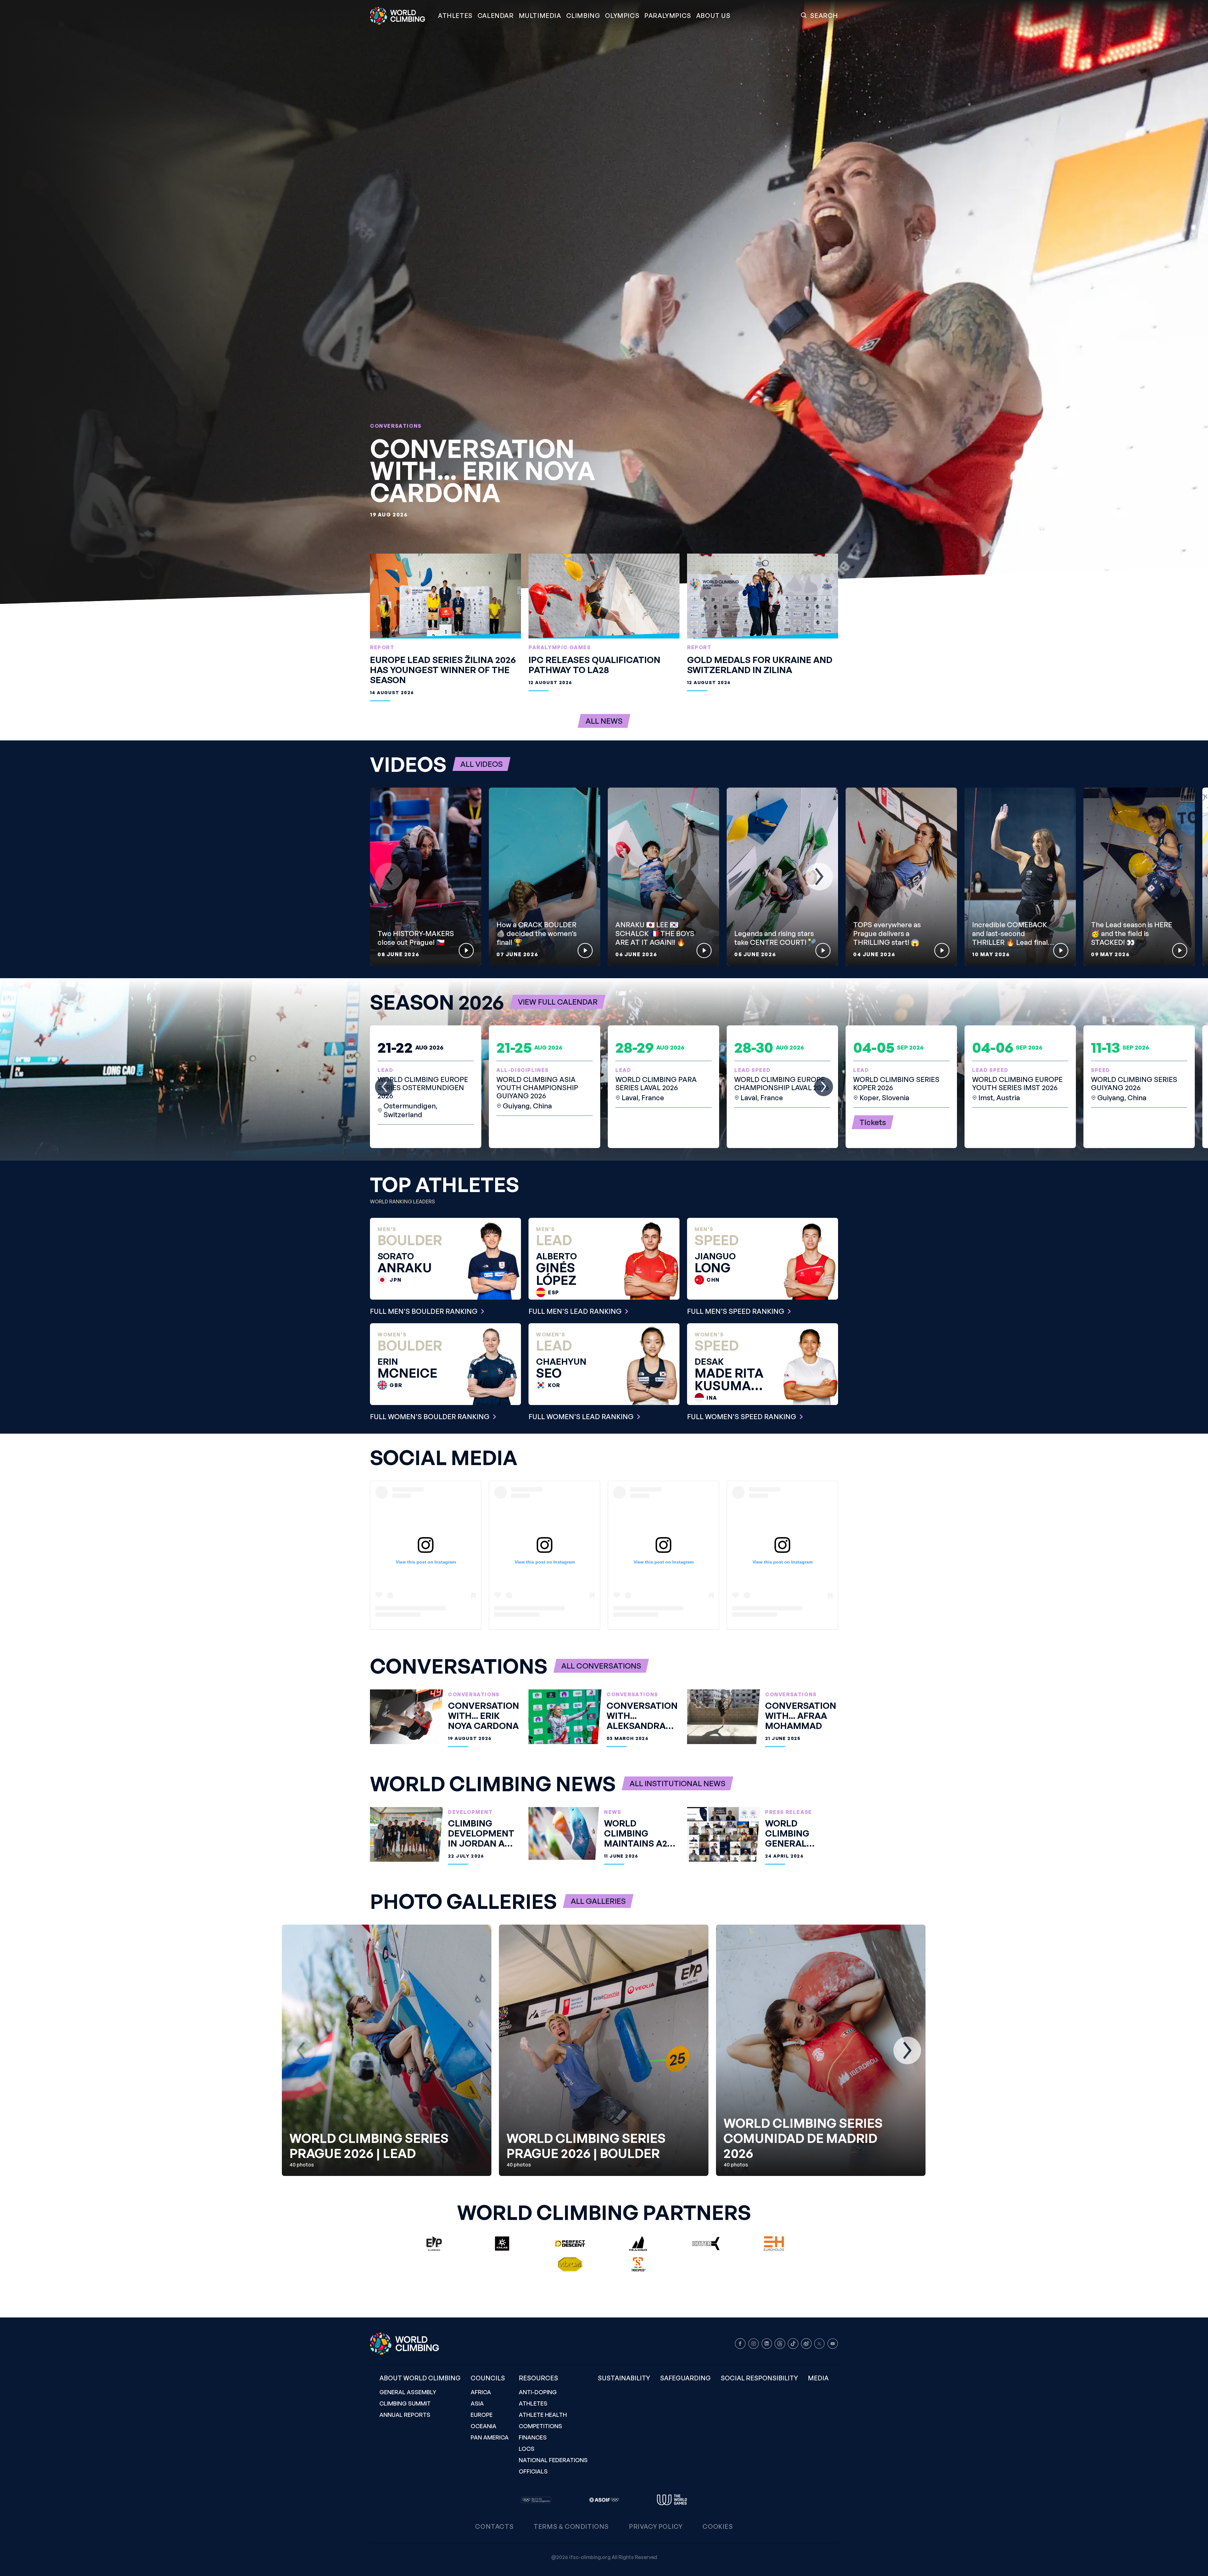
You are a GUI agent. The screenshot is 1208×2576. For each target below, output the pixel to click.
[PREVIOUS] (389, 877)
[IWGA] (672, 2500)
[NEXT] (819, 877)
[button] (540, 16)
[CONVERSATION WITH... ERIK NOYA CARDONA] (604, 302)
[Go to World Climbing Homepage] (401, 16)
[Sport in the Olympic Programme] (536, 2500)
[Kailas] (502, 2244)
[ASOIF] (604, 2500)
